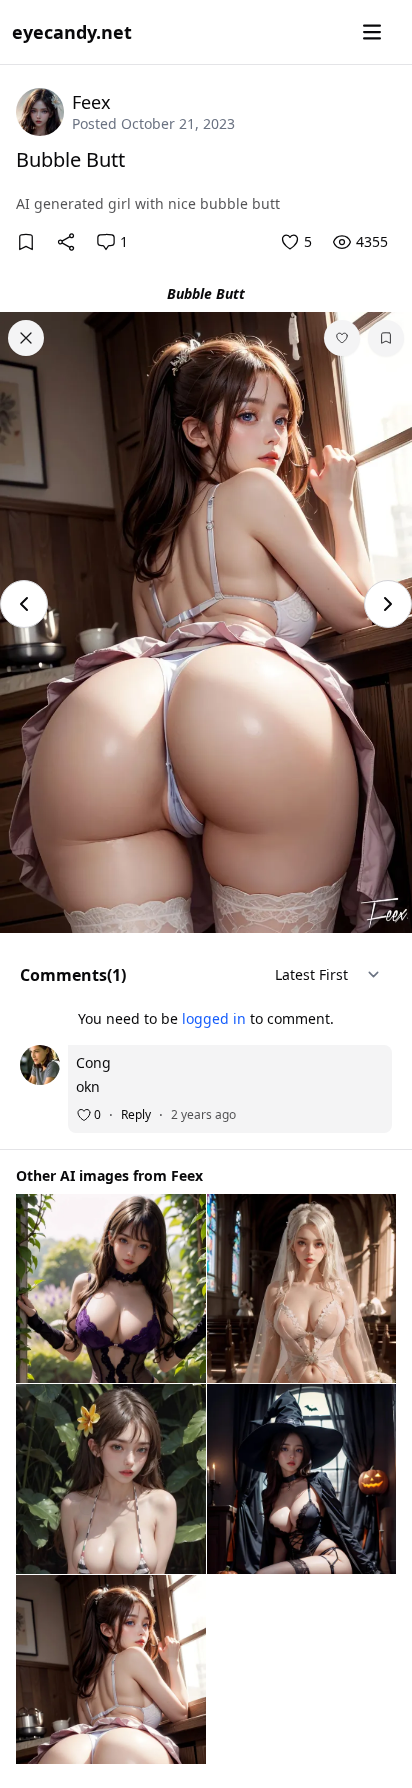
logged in (214, 1018)
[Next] (388, 604)
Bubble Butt (70, 159)
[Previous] (24, 604)
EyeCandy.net (72, 32)
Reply (136, 1115)
